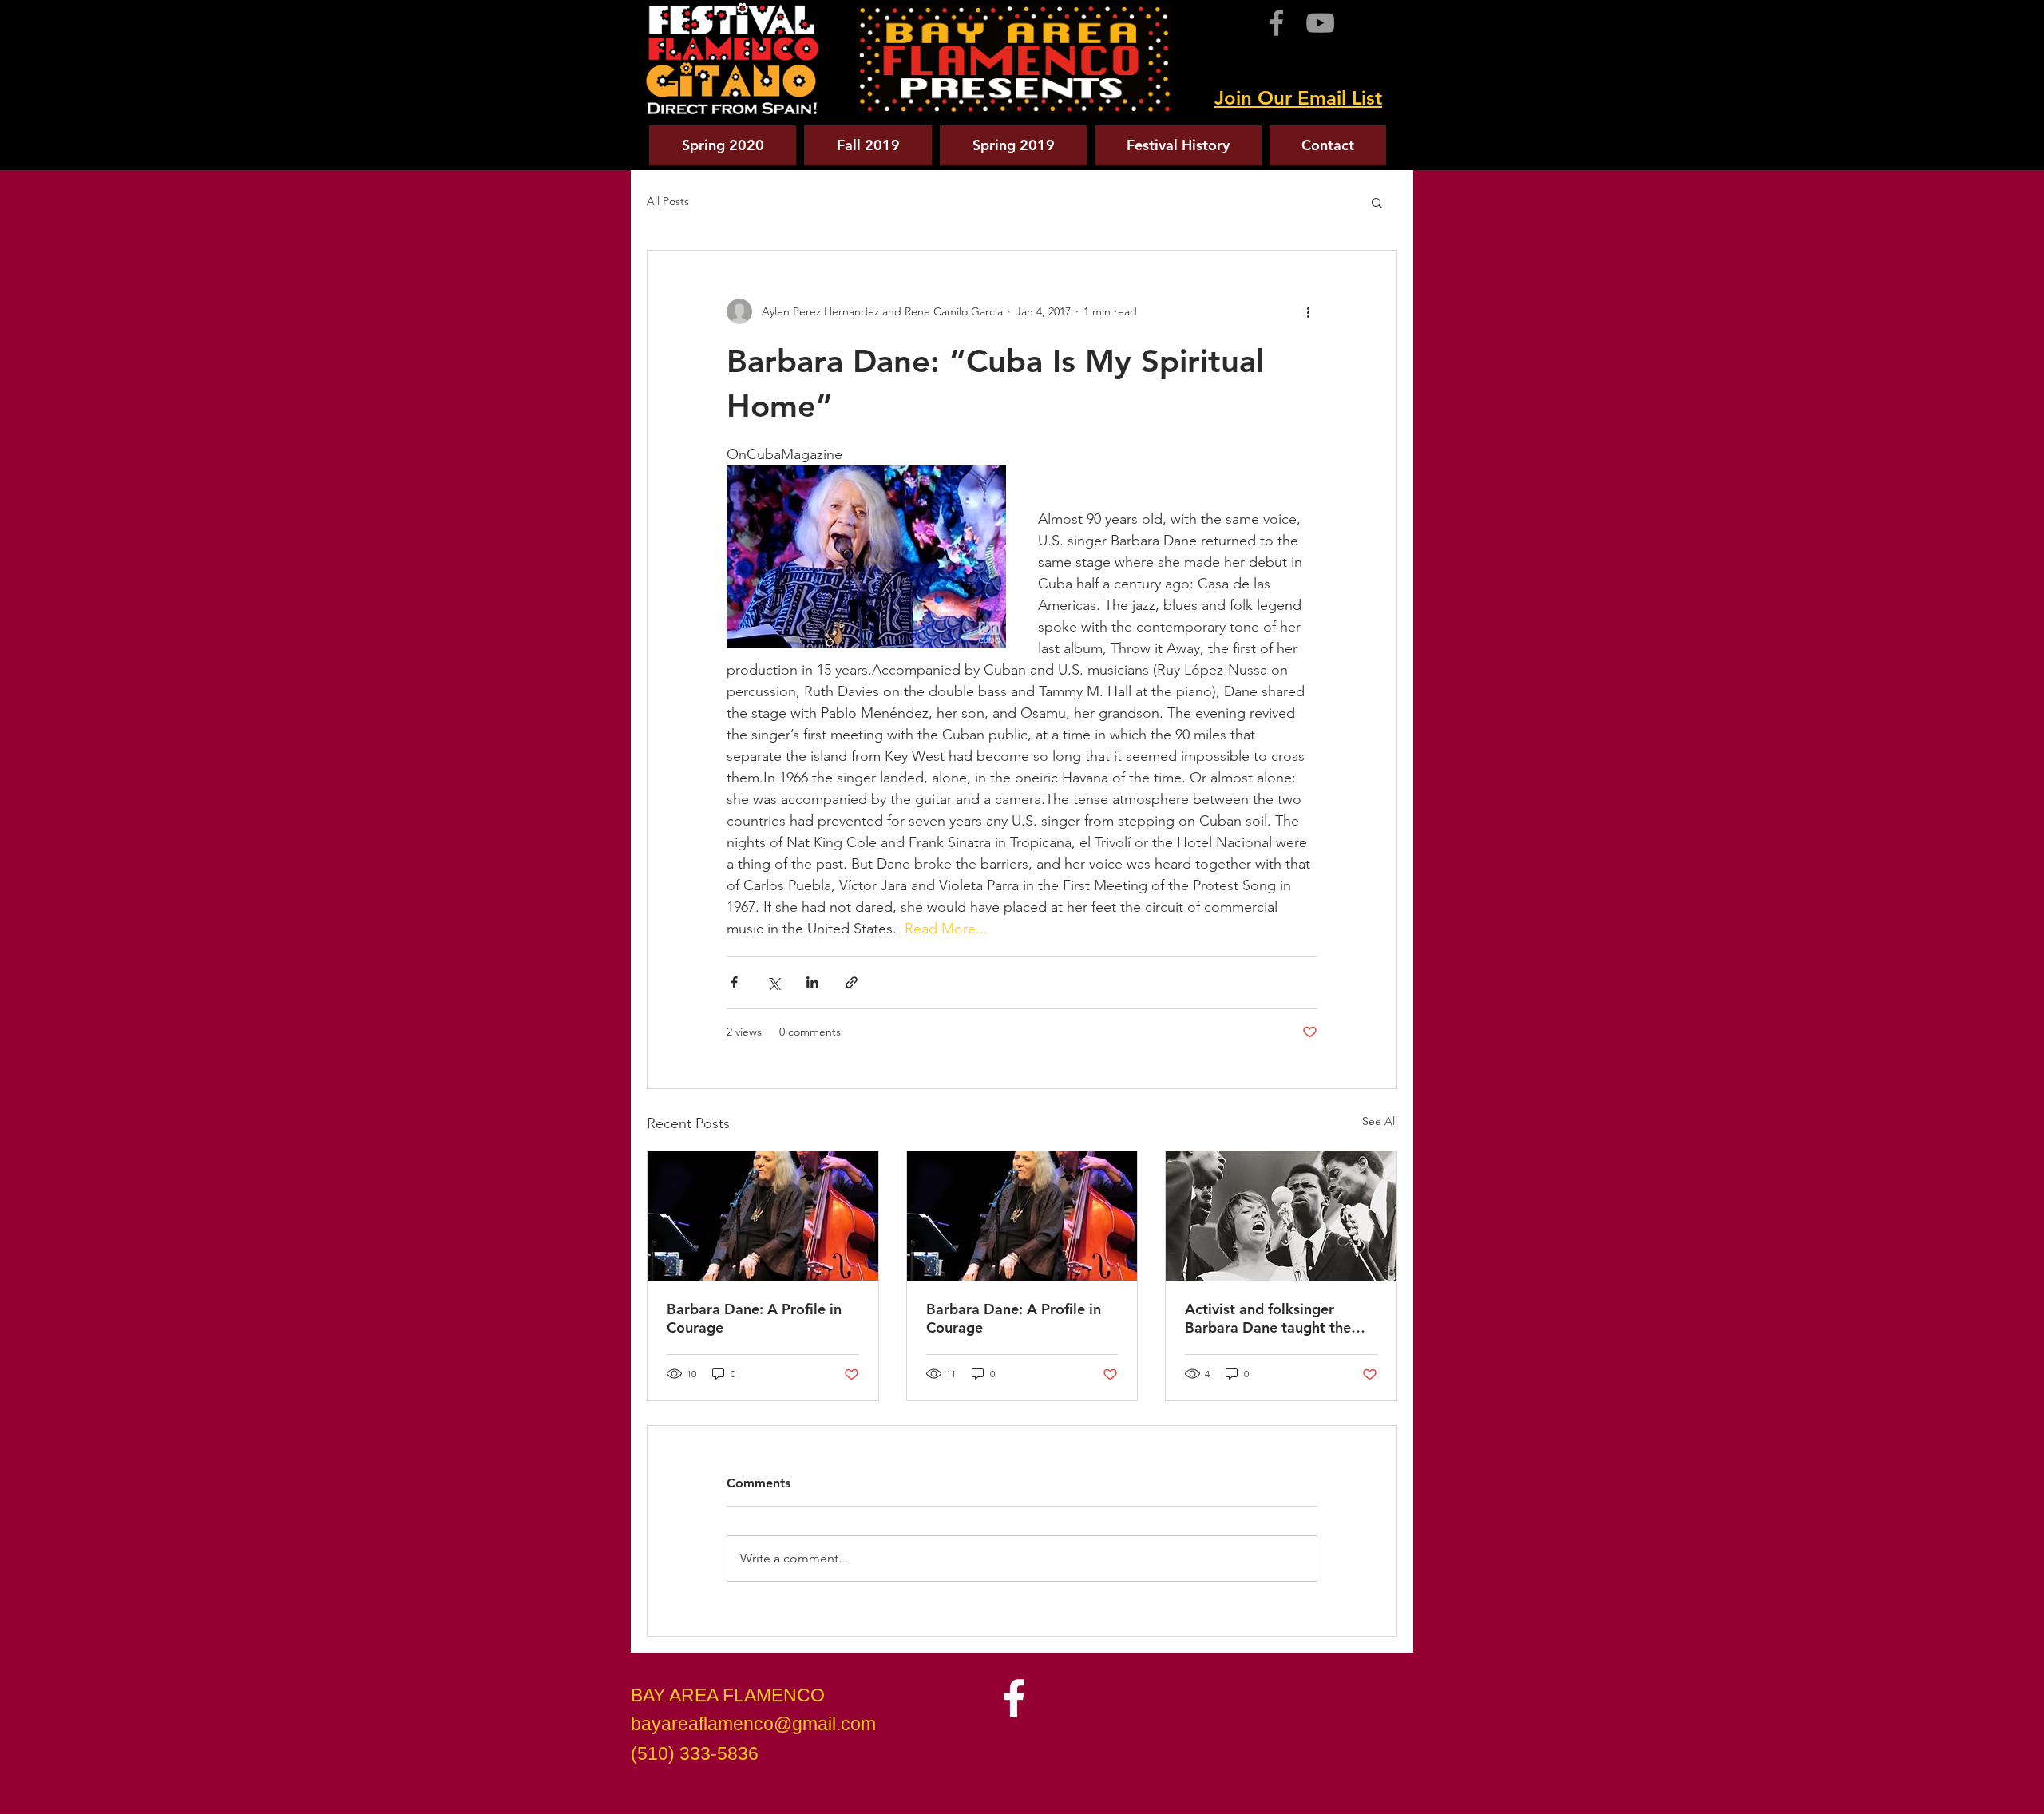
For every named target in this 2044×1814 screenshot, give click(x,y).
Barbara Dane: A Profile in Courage (754, 1318)
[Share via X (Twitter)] (773, 982)
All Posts (668, 201)
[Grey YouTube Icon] (1320, 23)
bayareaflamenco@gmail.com (753, 1724)
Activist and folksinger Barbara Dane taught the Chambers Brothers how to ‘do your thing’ (1274, 1318)
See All (1380, 1121)
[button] (1377, 202)
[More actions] (1308, 311)
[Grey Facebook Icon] (1276, 23)
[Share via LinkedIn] (812, 982)
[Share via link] (852, 982)
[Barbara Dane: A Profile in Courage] (763, 1216)
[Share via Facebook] (734, 982)
